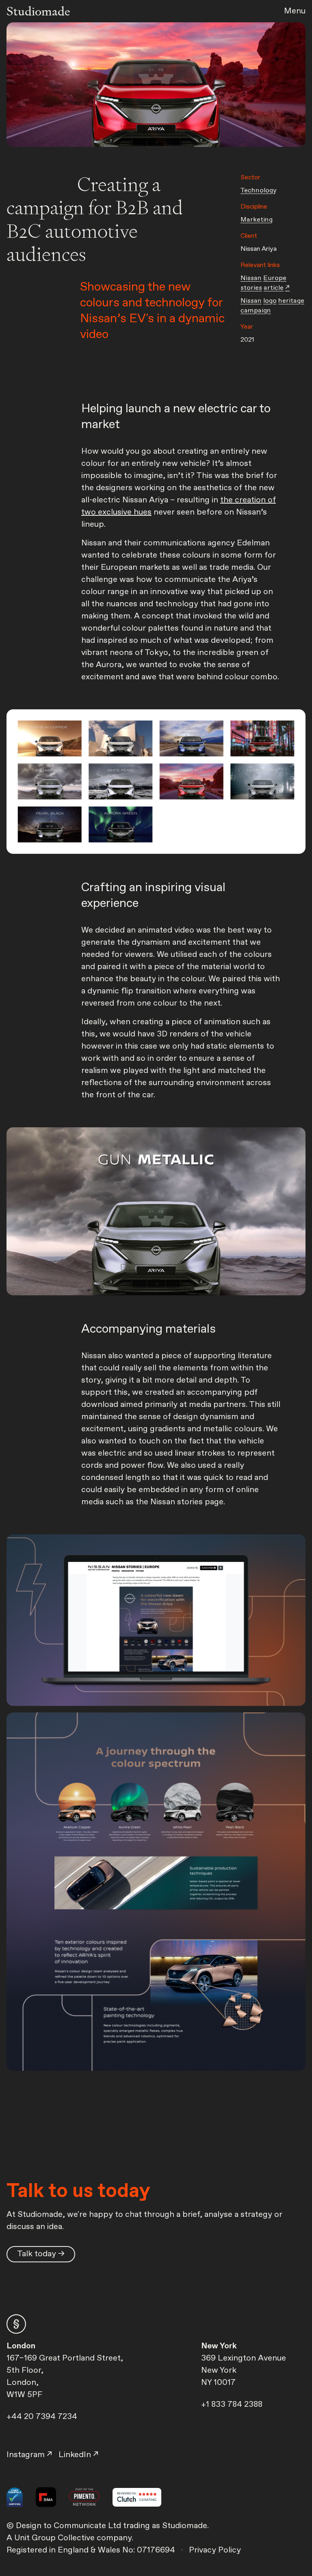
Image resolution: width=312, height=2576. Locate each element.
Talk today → (41, 2254)
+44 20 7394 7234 (42, 2417)
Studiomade (38, 11)
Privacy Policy (215, 2550)
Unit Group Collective (55, 2538)
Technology (259, 191)
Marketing (257, 220)
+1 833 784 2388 (232, 2405)
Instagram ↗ (29, 2455)
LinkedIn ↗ (78, 2455)
